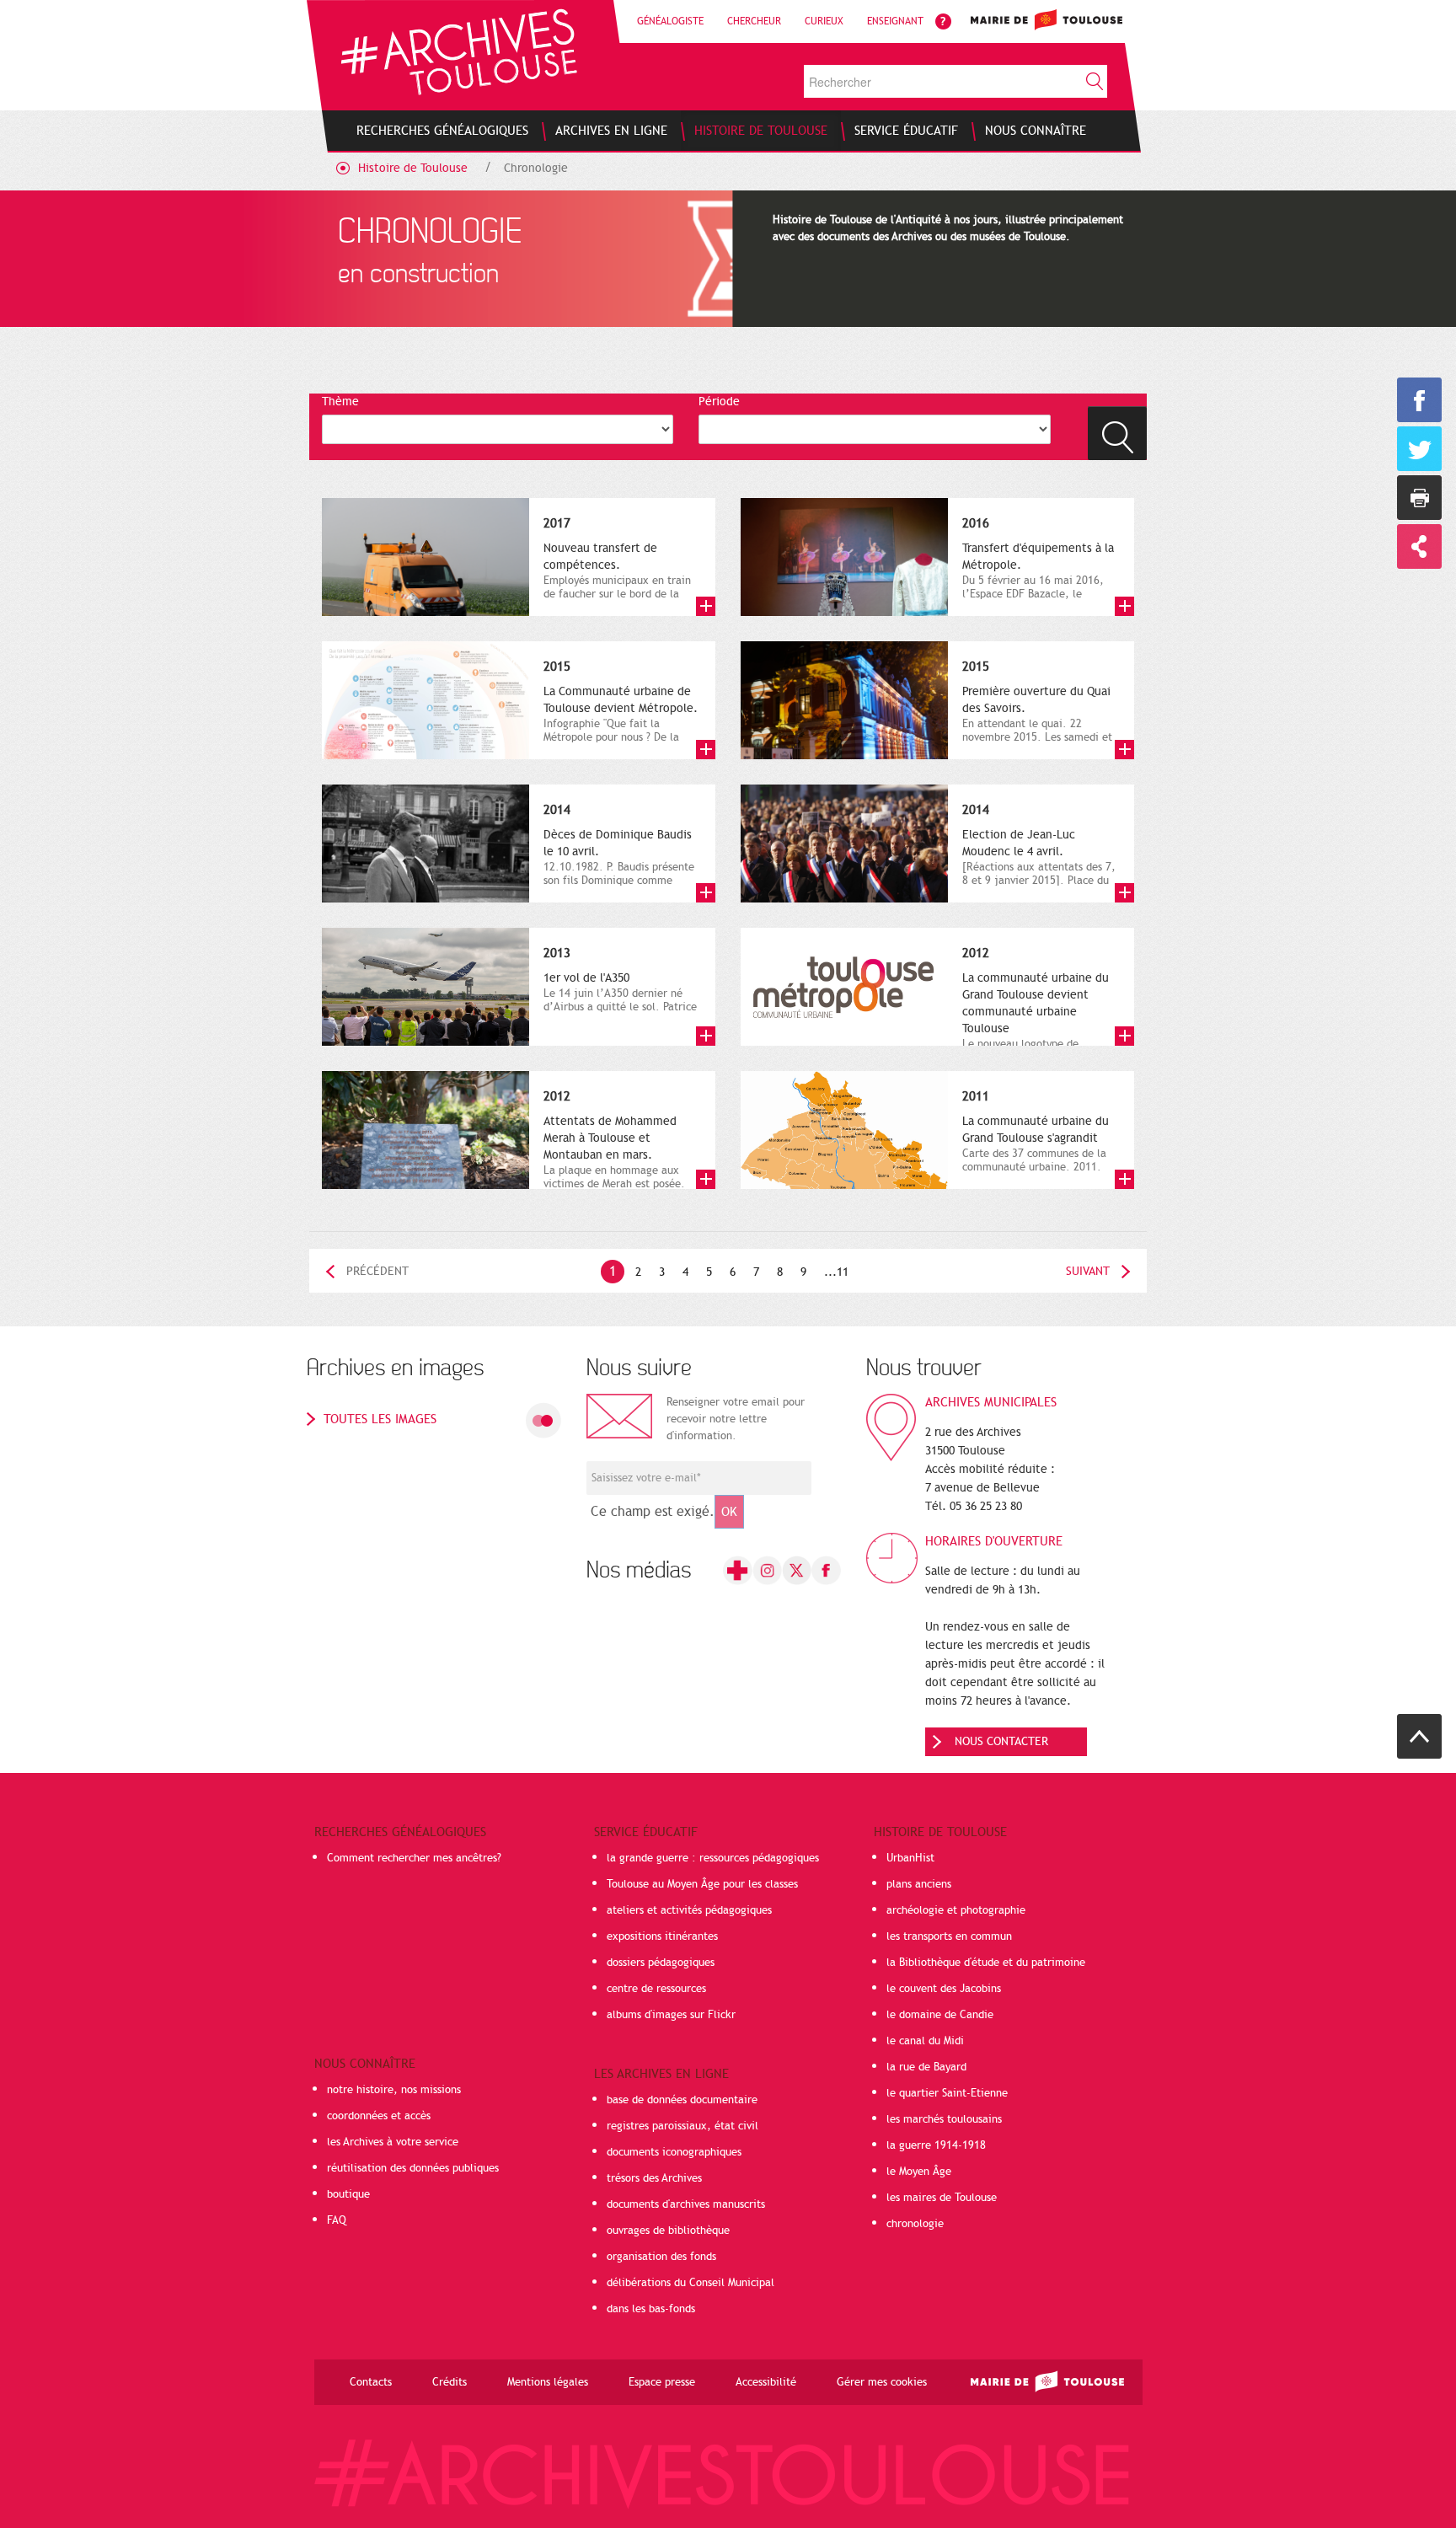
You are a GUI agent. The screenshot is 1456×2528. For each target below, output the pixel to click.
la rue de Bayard (926, 2067)
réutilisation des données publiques (413, 2168)
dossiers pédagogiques (661, 1963)
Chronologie (536, 168)
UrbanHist (910, 1858)
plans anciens (919, 1884)
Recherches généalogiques (400, 1832)
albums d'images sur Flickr (671, 2015)
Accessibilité (766, 2382)
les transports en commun (949, 1936)
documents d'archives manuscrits (686, 2204)
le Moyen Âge (919, 2172)
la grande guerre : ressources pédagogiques (713, 1858)
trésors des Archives (654, 2178)
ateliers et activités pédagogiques (689, 1910)
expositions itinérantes (662, 1936)
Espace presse (662, 2382)
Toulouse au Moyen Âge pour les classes (702, 1884)
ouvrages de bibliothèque (668, 2231)
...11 (836, 1272)
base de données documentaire (682, 2100)
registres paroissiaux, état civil (682, 2126)
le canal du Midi (925, 2041)
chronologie (915, 2224)
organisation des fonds (661, 2257)
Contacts (371, 2382)
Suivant (1088, 1271)
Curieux (824, 21)
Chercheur (754, 21)
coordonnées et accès (379, 2116)
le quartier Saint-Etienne (947, 2093)
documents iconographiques (674, 2152)
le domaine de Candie (940, 2015)
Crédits (450, 2382)
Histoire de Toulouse (413, 168)
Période (719, 402)
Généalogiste (670, 21)
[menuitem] (442, 131)
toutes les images (380, 1419)
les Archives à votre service (393, 2142)
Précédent (377, 1271)
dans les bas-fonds (651, 2309)
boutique (348, 2194)
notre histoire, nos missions (394, 2090)
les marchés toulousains (944, 2119)
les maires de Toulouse (942, 2198)
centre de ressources (656, 1989)
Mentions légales (548, 2382)
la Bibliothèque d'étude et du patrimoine (986, 1963)
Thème (340, 402)
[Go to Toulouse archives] (459, 52)
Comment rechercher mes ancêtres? (414, 1858)
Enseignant (895, 21)
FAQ (337, 2220)
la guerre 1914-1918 (936, 2145)
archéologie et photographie (956, 1910)
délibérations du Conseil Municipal (691, 2283)
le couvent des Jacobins (944, 1989)
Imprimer (1419, 498)
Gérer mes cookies (882, 2382)
